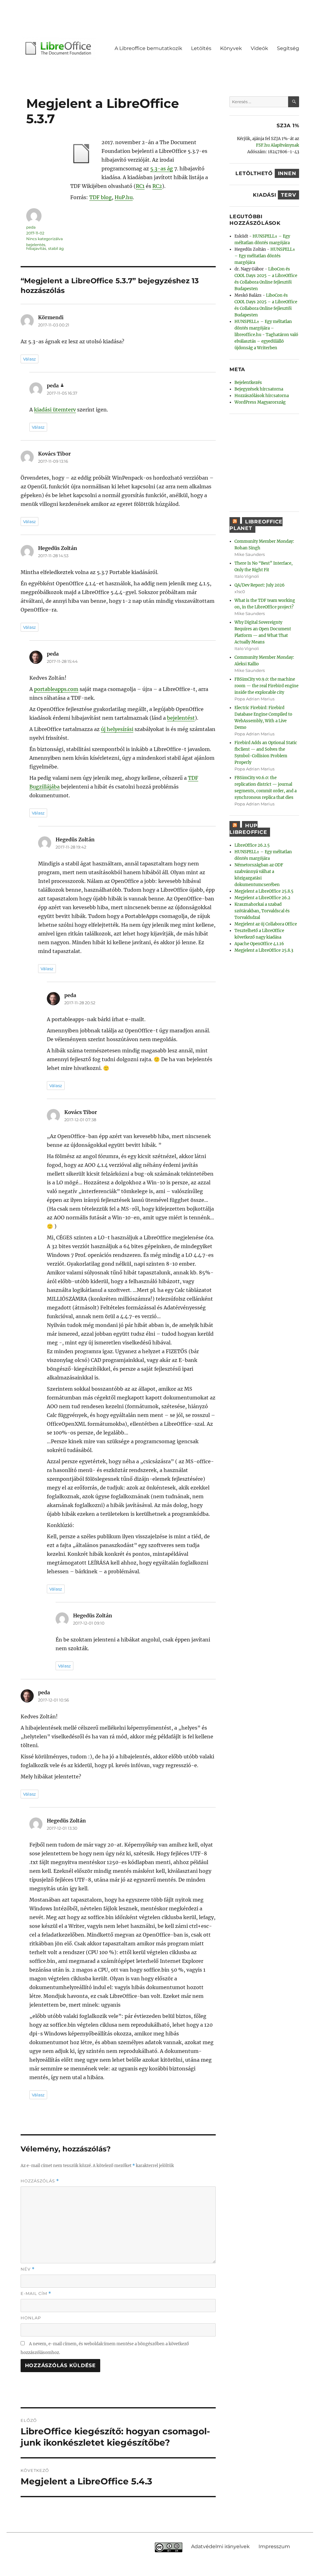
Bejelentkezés (248, 383)
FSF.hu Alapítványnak (278, 145)
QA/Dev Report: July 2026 (260, 585)
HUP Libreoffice (248, 829)
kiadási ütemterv (55, 410)
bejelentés (36, 245)
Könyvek (231, 48)
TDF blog (101, 197)
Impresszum (274, 2546)
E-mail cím (36, 2294)
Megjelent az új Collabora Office (266, 924)
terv (288, 195)
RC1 (140, 186)
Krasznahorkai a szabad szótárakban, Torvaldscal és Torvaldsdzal (262, 911)
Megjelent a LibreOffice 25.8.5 (264, 891)
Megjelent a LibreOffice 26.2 (262, 898)
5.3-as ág (162, 169)
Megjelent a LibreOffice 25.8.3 (264, 950)
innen (287, 173)
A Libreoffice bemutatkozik (148, 48)
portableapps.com (56, 689)
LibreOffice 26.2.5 (252, 845)
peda (31, 227)
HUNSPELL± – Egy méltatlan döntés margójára (265, 256)
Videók (259, 48)
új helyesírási (117, 729)
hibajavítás (36, 248)
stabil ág (56, 248)
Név (28, 2269)
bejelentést (181, 718)
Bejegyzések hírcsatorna (259, 389)
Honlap (31, 2318)
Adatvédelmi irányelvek (220, 2546)
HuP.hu (124, 197)
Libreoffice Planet (256, 525)
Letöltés (201, 48)
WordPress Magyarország (260, 402)
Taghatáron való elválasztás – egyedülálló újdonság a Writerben (266, 341)
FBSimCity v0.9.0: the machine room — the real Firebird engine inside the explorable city (266, 686)
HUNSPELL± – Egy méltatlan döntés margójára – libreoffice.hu (263, 328)
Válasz (30, 359)
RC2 (157, 186)
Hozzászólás (40, 2181)
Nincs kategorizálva (44, 239)
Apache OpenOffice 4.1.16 (259, 944)
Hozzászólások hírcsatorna (262, 396)
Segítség (288, 48)
